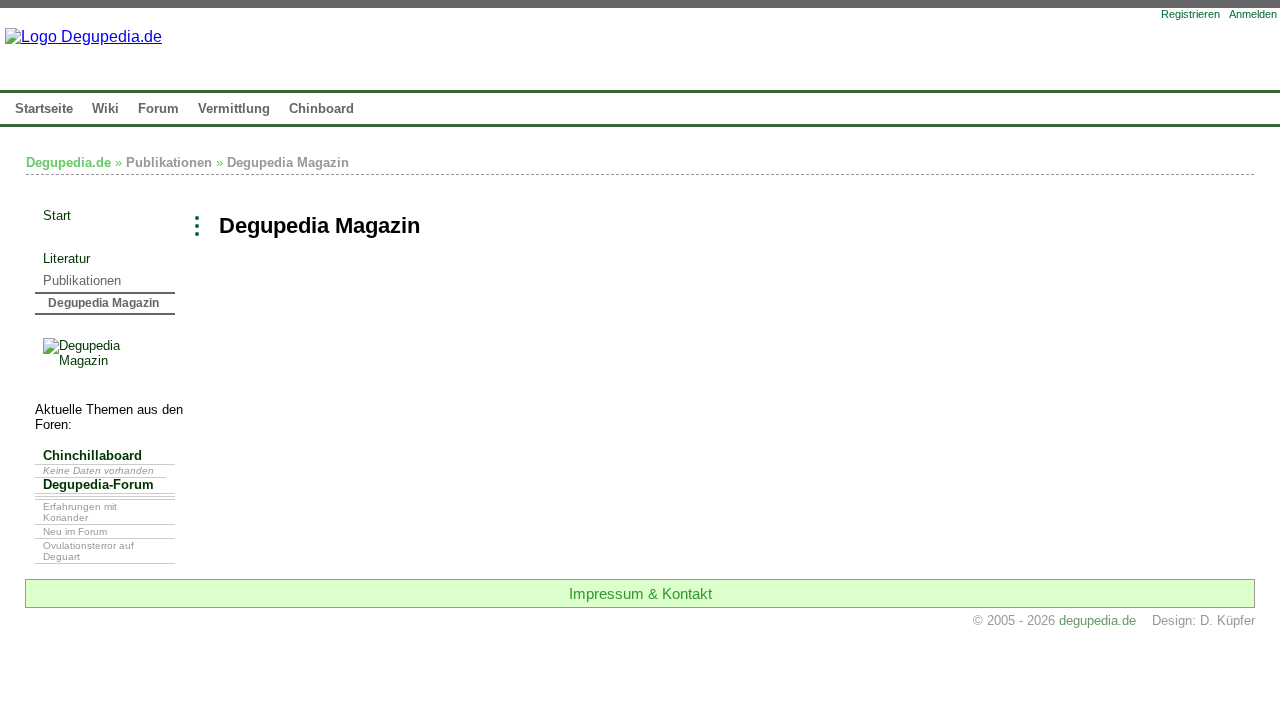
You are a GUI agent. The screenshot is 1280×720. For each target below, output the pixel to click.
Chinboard (321, 108)
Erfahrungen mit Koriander (80, 512)
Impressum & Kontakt (640, 593)
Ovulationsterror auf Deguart (88, 551)
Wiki (105, 108)
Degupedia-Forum (98, 484)
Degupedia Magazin (288, 162)
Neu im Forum (75, 531)
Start (57, 215)
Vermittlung (234, 108)
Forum (158, 108)
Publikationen (169, 162)
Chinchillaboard (92, 455)
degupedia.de (1097, 620)
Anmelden (1253, 14)
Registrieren (1190, 14)
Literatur (66, 258)
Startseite (44, 108)
